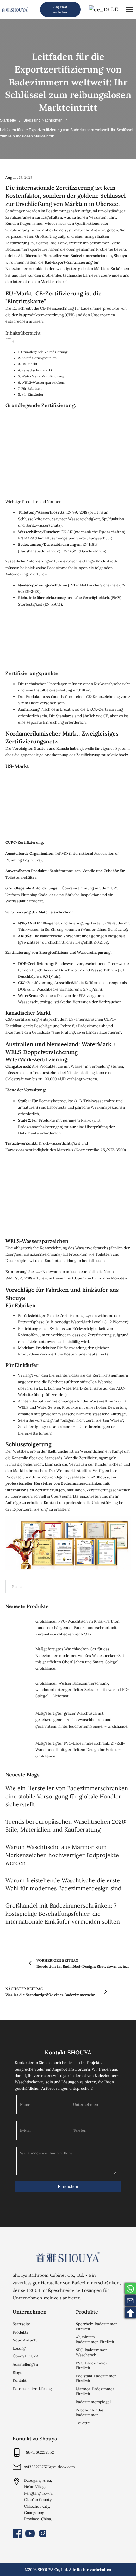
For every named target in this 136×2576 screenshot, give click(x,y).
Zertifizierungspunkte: (40, 358)
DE (112, 9)
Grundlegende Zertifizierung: (44, 352)
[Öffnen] (130, 9)
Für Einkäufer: (33, 394)
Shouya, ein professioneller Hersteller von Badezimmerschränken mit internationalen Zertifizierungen (61, 1483)
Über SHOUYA (26, 2356)
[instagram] (43, 2533)
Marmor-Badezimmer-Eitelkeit (96, 2391)
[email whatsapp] (130, 2289)
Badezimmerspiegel (93, 2402)
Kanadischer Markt (37, 370)
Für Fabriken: (32, 388)
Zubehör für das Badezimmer (90, 2413)
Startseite (8, 120)
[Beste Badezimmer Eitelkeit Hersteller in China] (68, 2257)
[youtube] (30, 2533)
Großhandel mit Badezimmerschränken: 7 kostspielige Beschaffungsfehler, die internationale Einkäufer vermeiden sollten (63, 1913)
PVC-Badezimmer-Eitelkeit (93, 2366)
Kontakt (51, 1503)
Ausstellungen (25, 2364)
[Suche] (34, 9)
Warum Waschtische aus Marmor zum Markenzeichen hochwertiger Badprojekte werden (62, 1855)
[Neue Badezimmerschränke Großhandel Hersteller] (15, 9)
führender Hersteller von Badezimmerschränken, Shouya (76, 256)
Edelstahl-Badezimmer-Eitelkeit (97, 2378)
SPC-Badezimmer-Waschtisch (92, 2352)
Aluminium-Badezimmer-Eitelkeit (95, 2339)
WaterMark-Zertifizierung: (43, 376)
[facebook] (17, 2533)
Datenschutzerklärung (32, 2389)
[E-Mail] (130, 2301)
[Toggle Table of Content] (10, 342)
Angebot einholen (60, 9)
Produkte (21, 2332)
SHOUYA (46, 2570)
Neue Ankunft (25, 2340)
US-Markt (29, 364)
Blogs (17, 2372)
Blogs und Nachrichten (43, 120)
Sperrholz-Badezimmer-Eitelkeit (97, 2326)
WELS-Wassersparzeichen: (43, 382)
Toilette (83, 2423)
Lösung (19, 2348)
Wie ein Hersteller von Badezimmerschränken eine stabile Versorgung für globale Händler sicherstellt (67, 1796)
